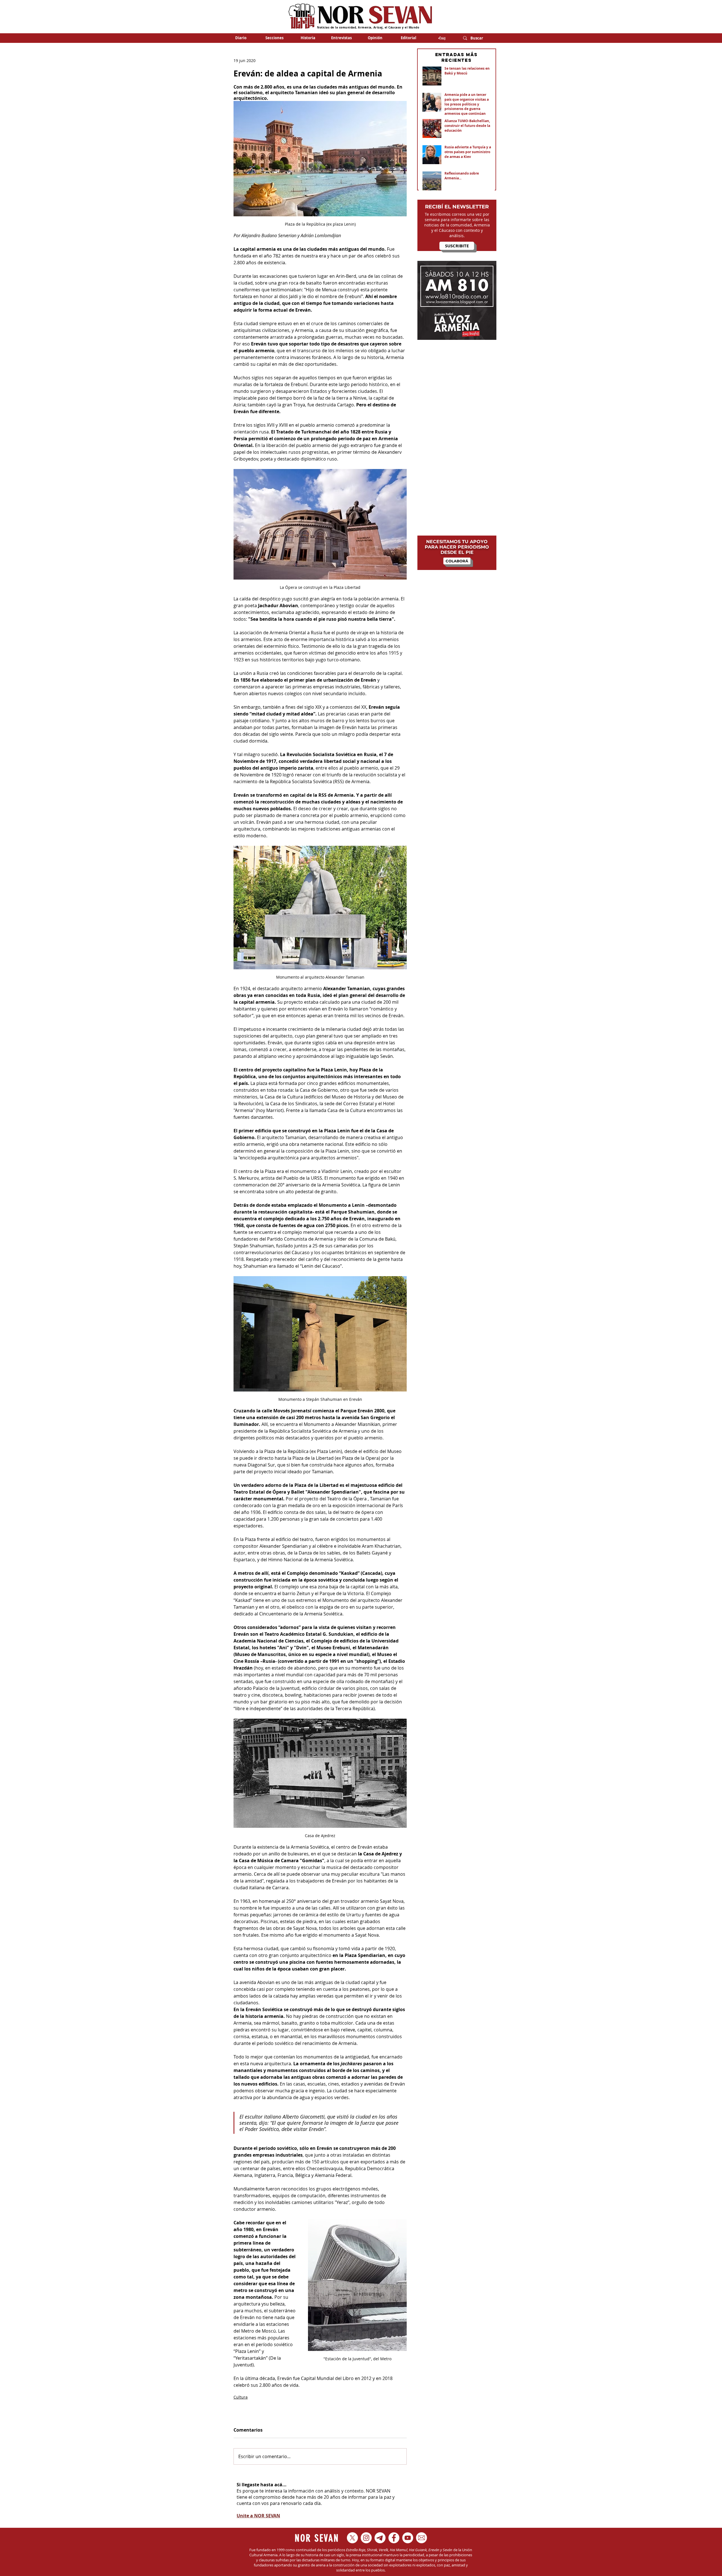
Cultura (241, 2397)
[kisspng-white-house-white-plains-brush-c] (421, 2538)
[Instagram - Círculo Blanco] (366, 2538)
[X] (352, 2538)
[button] (274, 38)
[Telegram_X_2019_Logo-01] (380, 2538)
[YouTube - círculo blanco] (408, 2538)
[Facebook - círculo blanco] (394, 2538)
